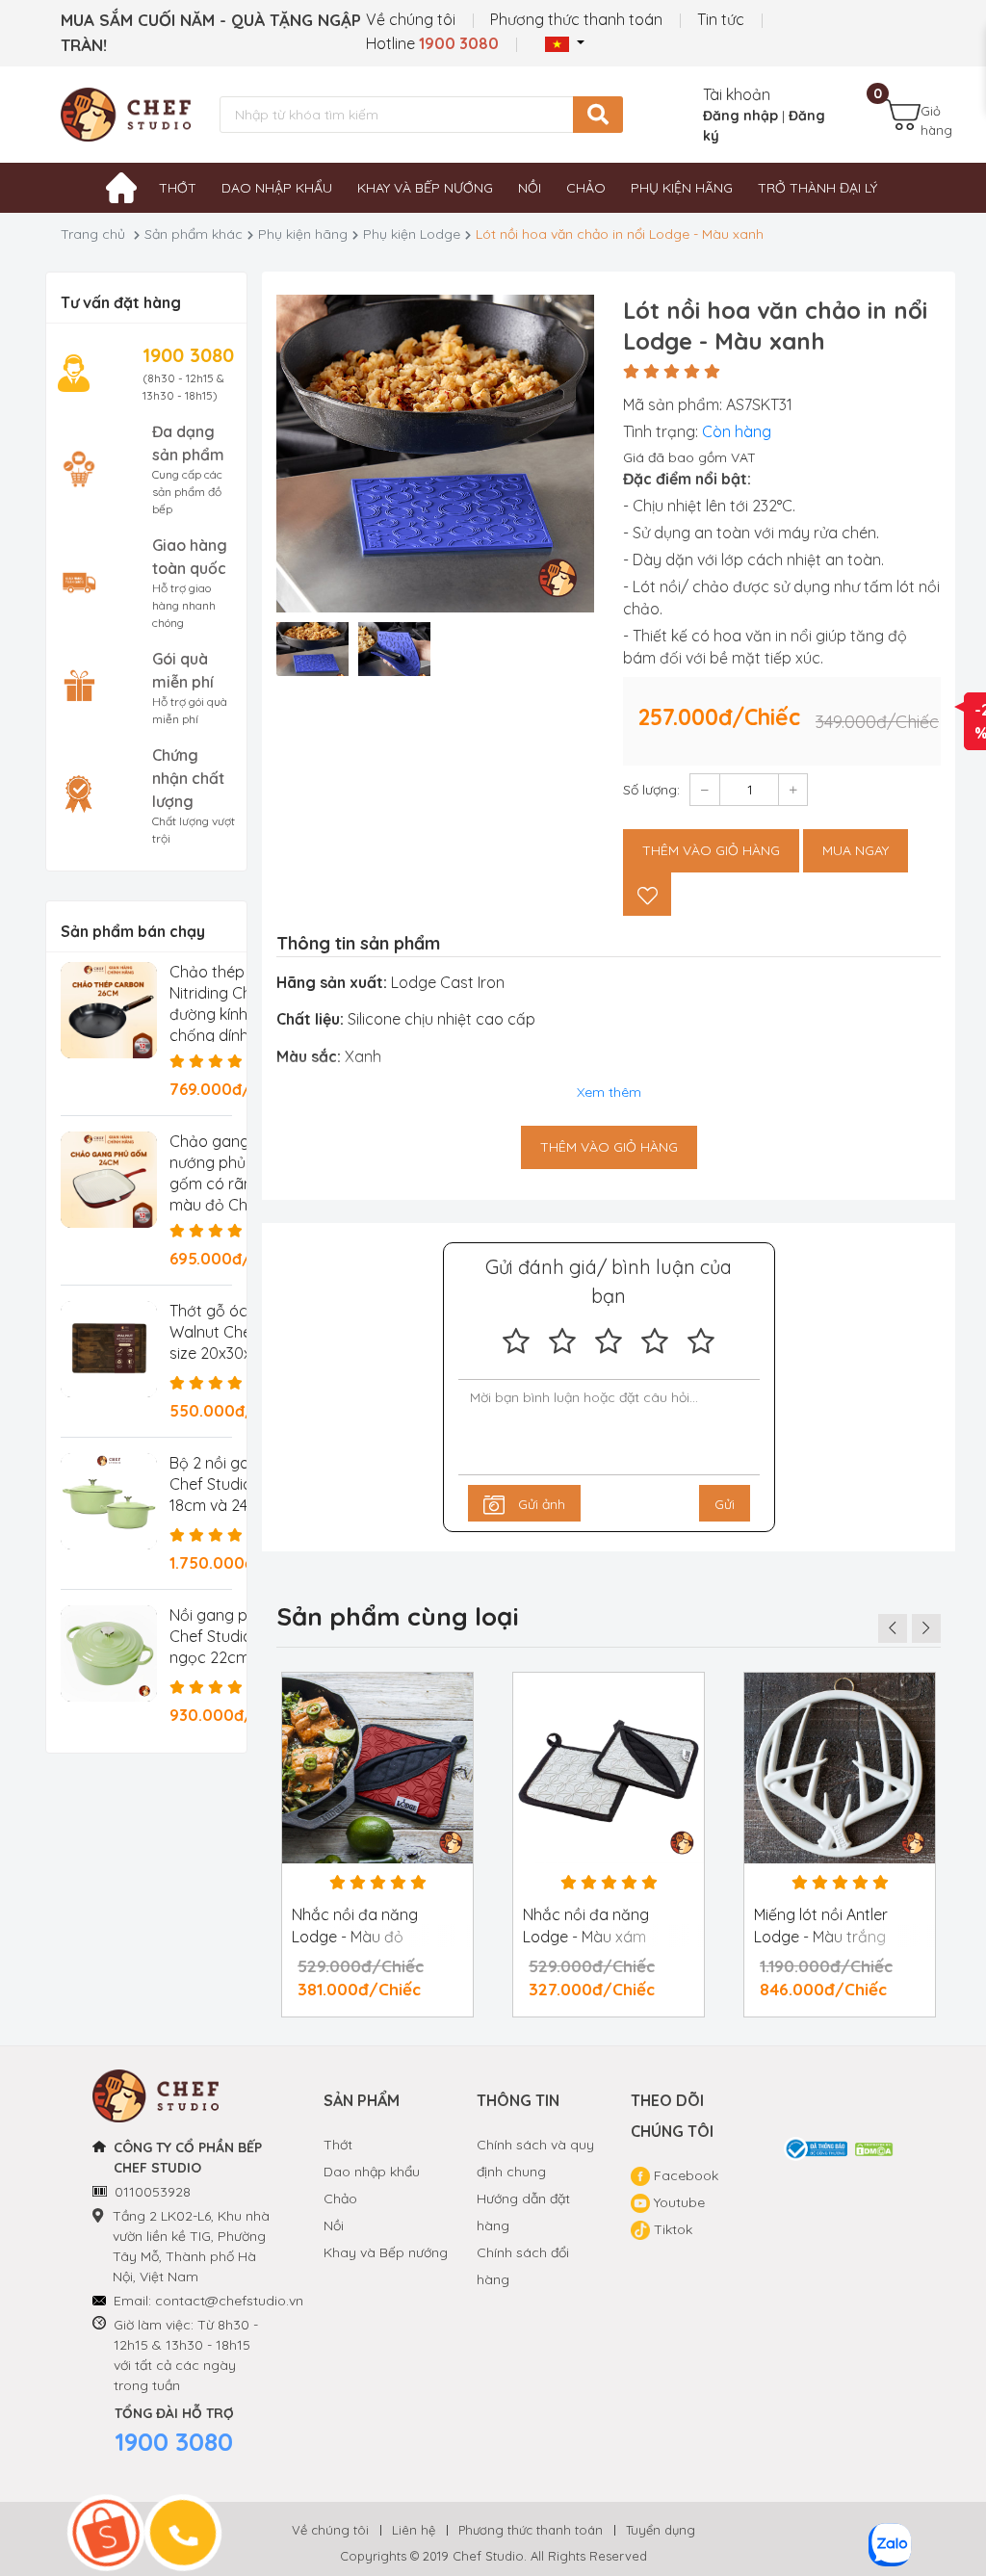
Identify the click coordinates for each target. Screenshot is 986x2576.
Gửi (725, 1504)
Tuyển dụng (661, 2530)
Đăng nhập (740, 116)
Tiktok (671, 2229)
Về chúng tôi (411, 19)
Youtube (677, 2202)
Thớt (178, 188)
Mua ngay (856, 850)
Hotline (432, 43)
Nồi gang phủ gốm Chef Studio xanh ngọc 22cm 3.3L (235, 1636)
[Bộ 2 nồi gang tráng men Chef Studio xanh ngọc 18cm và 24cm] (109, 1501)
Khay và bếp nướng (425, 188)
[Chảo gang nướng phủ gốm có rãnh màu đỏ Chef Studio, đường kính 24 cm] (109, 1180)
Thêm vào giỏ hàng (711, 850)
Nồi (530, 188)
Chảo (586, 188)
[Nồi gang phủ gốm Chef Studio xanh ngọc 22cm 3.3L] (109, 1653)
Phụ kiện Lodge (412, 234)
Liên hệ (414, 2530)
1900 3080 (174, 2442)
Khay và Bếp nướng (386, 2252)
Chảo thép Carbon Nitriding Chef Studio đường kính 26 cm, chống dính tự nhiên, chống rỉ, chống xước (244, 1014)
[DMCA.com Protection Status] (874, 2148)
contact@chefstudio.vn (229, 2301)
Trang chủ (93, 234)
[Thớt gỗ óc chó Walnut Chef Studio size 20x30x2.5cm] (109, 1349)
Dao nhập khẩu (277, 188)
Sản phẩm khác (194, 234)
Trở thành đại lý (817, 188)
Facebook (684, 2175)
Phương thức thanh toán (576, 19)
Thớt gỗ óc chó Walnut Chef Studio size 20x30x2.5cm (238, 1332)
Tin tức (721, 19)
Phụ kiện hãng (682, 188)
